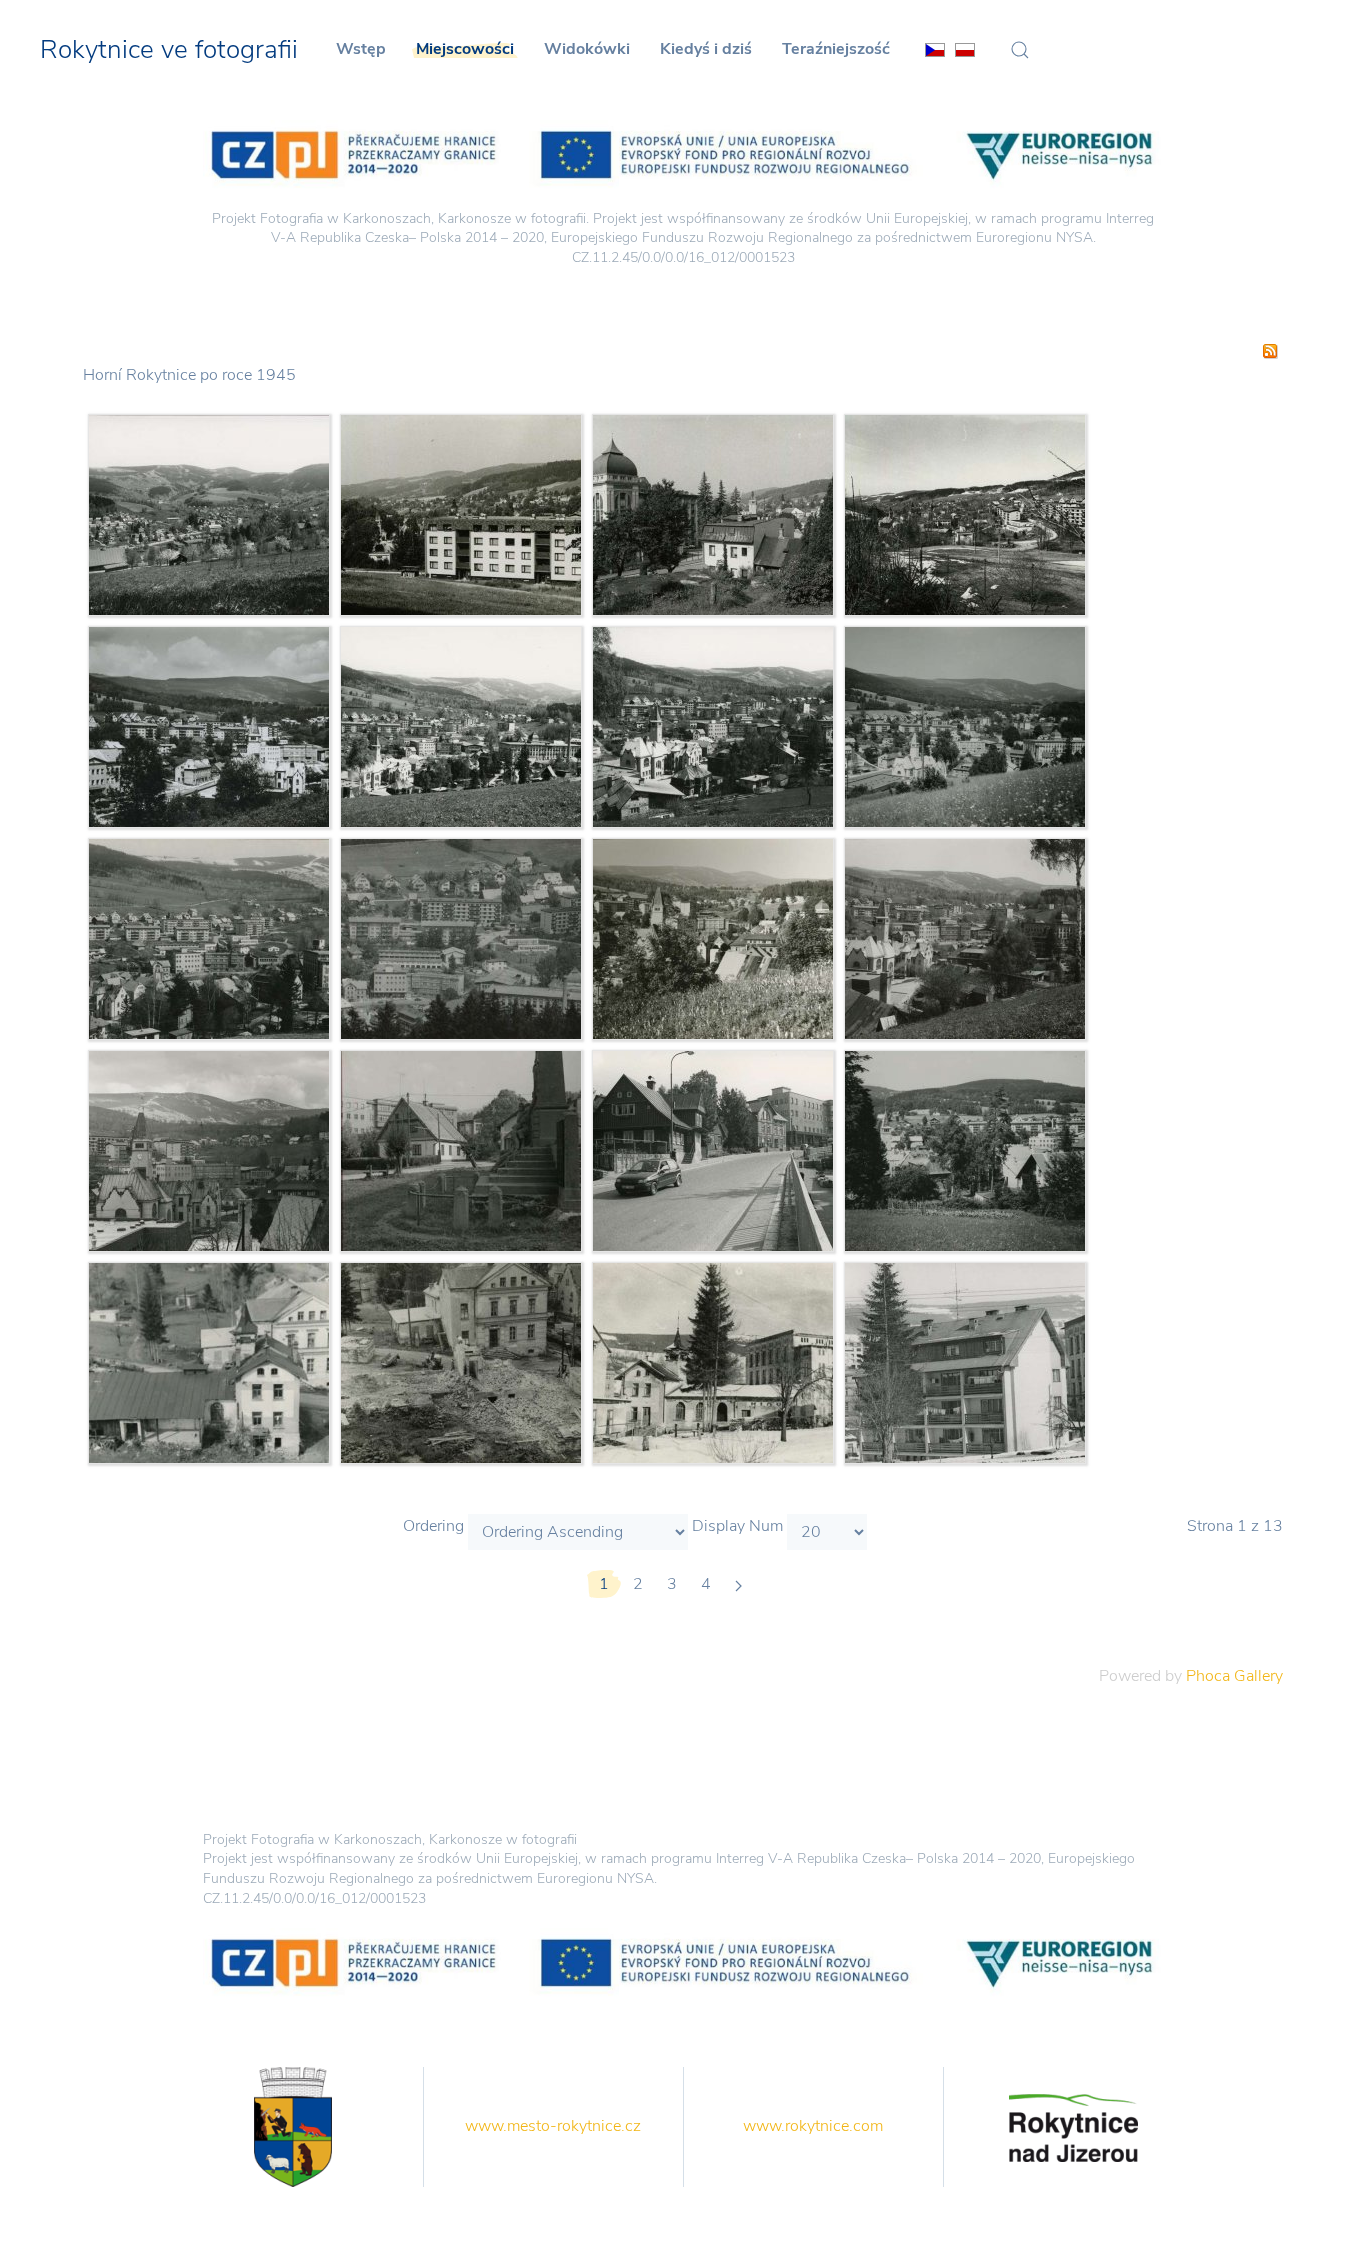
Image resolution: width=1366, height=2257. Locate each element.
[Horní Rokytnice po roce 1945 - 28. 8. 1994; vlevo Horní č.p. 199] (713, 1150)
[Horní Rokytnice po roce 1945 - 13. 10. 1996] (461, 1150)
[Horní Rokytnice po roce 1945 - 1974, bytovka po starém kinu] (965, 1362)
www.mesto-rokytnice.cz (553, 2126)
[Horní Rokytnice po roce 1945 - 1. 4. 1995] (965, 514)
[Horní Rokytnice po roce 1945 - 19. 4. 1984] (209, 938)
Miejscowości (465, 49)
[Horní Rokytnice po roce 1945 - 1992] (209, 514)
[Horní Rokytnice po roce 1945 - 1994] (713, 514)
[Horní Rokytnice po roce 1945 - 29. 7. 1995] (965, 726)
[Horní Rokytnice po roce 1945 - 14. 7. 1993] (461, 938)
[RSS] (1270, 350)
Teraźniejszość (836, 49)
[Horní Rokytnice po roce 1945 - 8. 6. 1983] (713, 938)
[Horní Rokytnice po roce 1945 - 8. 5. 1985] (209, 1150)
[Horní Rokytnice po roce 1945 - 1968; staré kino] (713, 1362)
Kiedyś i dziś (706, 49)
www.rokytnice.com (813, 2126)
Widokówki (587, 49)
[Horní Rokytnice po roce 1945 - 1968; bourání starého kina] (461, 1362)
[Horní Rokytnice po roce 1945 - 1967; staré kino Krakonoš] (209, 1362)
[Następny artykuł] (738, 1584)
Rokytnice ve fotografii (169, 49)
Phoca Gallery (1234, 1676)
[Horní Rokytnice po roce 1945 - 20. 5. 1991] (965, 938)
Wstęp (361, 49)
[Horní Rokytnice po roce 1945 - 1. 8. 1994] (461, 514)
